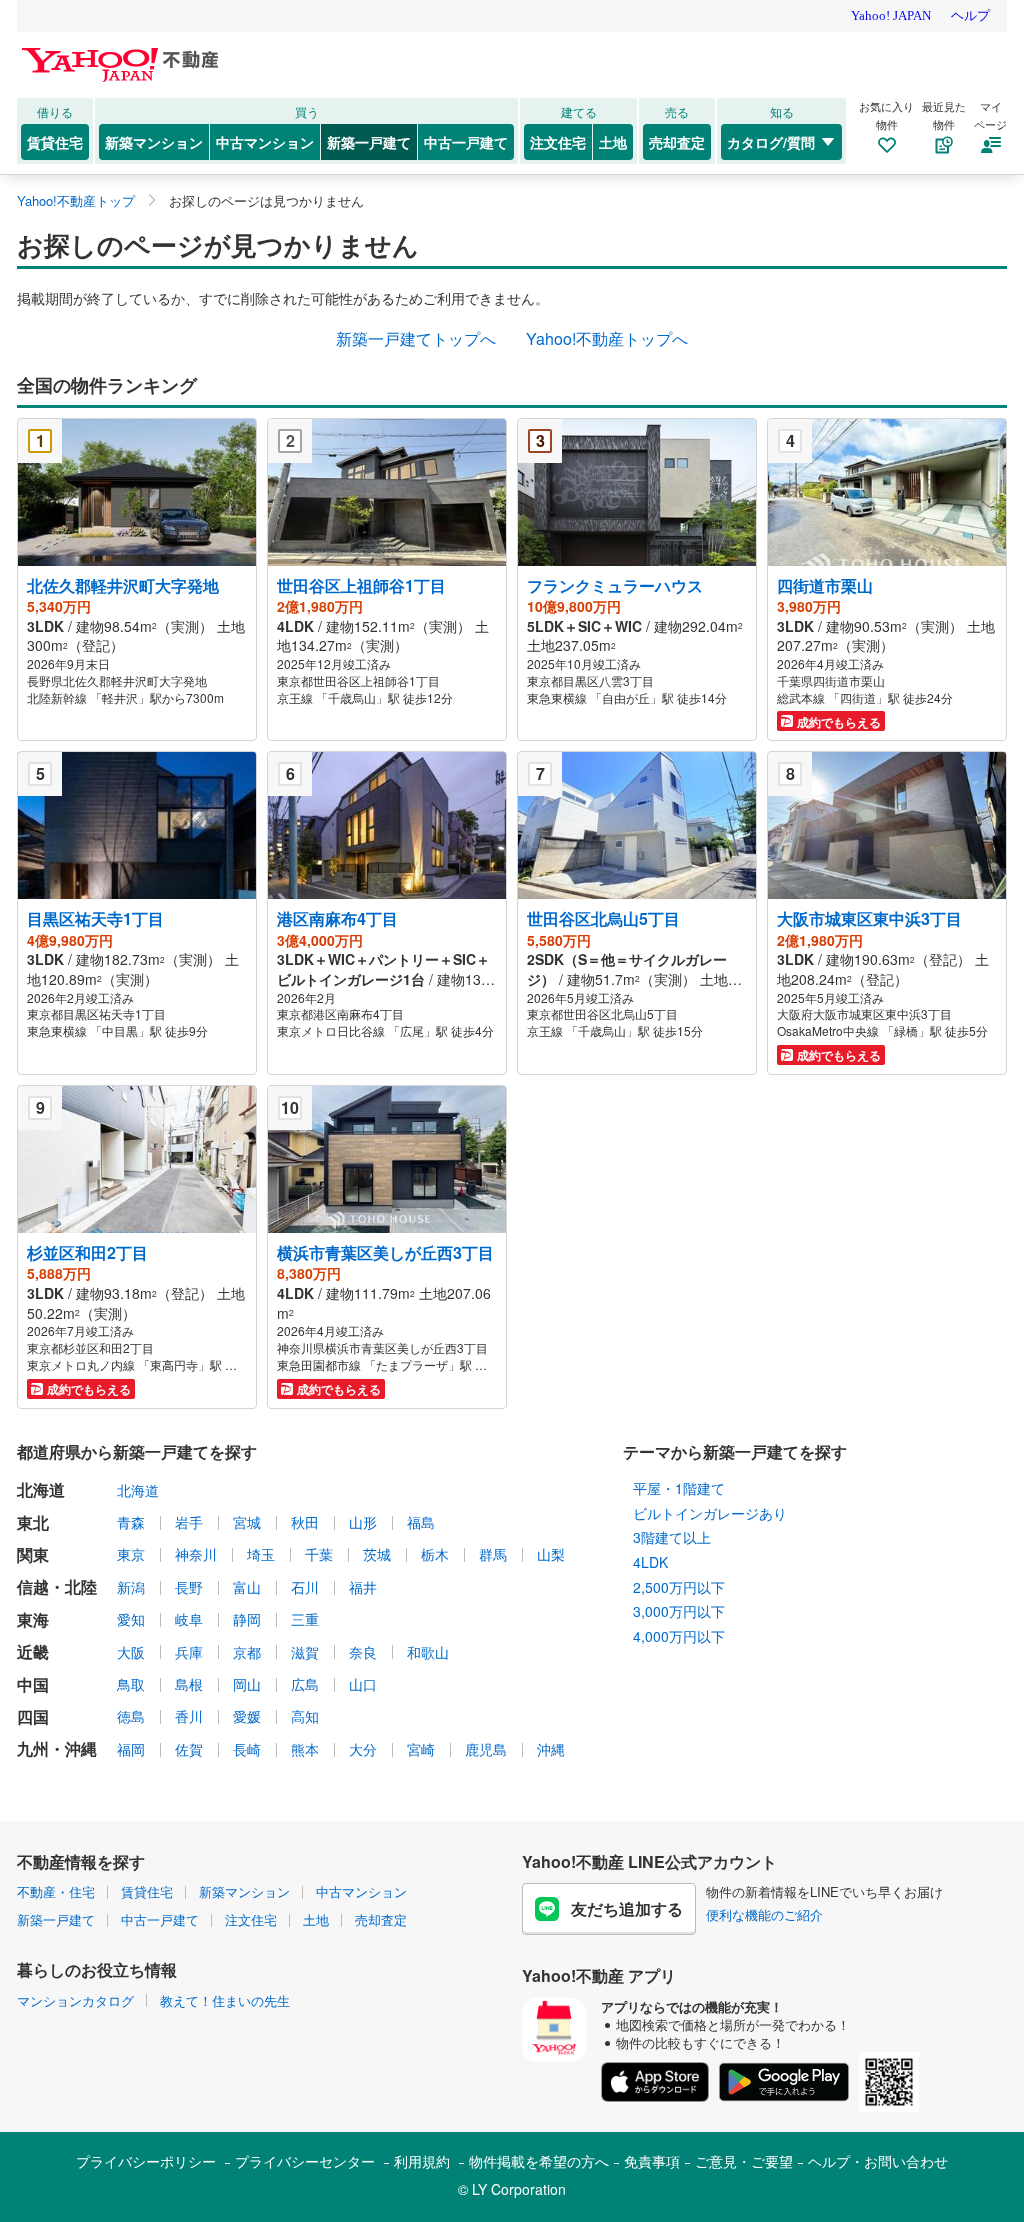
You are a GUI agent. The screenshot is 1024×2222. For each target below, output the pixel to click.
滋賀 (305, 1652)
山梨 (551, 1554)
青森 (131, 1522)
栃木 (435, 1554)
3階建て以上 (672, 1537)
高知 (305, 1716)
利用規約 (422, 2161)
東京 (131, 1554)
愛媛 (247, 1716)
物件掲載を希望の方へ (539, 2161)
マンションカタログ (75, 2000)
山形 (363, 1522)
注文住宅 (558, 142)
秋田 (305, 1522)
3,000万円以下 (679, 1611)
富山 (247, 1587)
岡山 (247, 1684)
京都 (247, 1652)
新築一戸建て (369, 142)
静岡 (247, 1619)
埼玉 (261, 1554)
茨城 (377, 1554)
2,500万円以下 (679, 1587)
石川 (305, 1587)
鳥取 (131, 1684)
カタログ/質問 (771, 142)
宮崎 (421, 1749)
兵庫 (189, 1652)
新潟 (131, 1587)
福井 (363, 1587)
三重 (305, 1619)
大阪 (131, 1652)
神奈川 (196, 1554)
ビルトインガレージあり (710, 1513)
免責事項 (652, 2161)
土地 (613, 142)
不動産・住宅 (56, 1891)
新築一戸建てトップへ (416, 338)
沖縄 (551, 1749)
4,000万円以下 (679, 1636)
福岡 (131, 1749)
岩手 (189, 1522)
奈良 (363, 1652)
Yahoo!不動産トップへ (607, 338)
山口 (363, 1684)
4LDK (650, 1562)
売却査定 (677, 142)
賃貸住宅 (55, 142)
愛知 (131, 1619)
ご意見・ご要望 (744, 2161)
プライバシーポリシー (146, 2161)
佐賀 (189, 1749)
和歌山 (428, 1652)
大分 (363, 1749)
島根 (189, 1684)
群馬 (493, 1554)
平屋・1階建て (679, 1488)
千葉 (319, 1554)
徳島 (131, 1716)
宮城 (247, 1522)
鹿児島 (486, 1749)
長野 (189, 1587)
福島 (421, 1522)
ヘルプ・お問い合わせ (878, 2161)
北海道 (138, 1490)
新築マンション (154, 142)
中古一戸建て (466, 142)
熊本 (305, 1749)
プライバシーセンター (305, 2161)
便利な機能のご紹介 (764, 1914)
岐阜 (189, 1619)
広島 (305, 1684)
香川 (189, 1716)
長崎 (247, 1749)
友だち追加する (627, 1908)
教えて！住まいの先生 (225, 2000)
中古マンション (265, 142)
